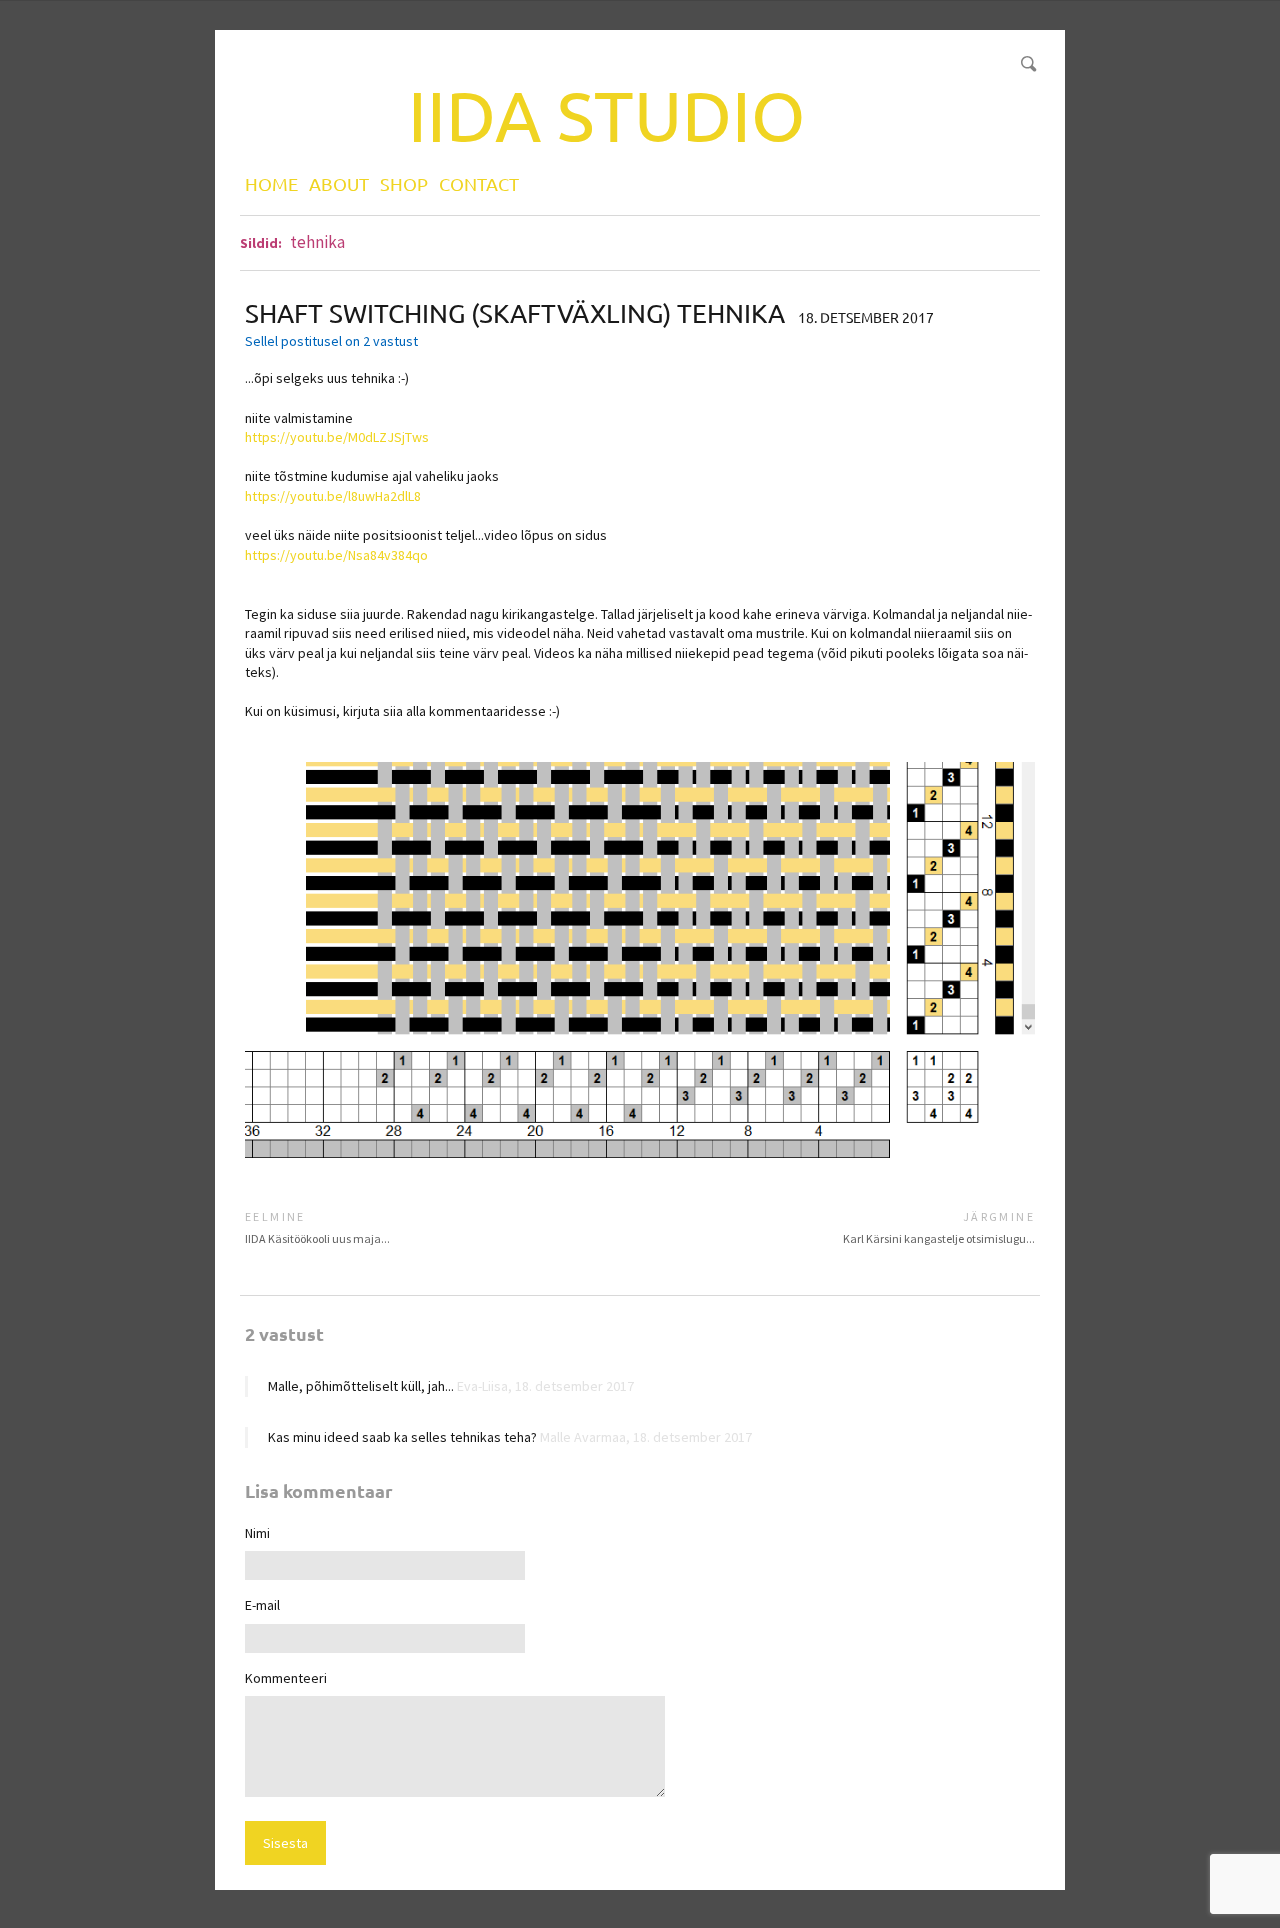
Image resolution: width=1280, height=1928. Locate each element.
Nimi (257, 1533)
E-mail (262, 1605)
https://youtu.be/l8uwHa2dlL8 (333, 496)
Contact (479, 183)
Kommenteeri (286, 1678)
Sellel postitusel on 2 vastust (331, 341)
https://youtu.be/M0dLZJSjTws (337, 437)
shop (404, 183)
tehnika (317, 242)
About (339, 183)
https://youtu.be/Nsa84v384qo (336, 555)
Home (271, 183)
